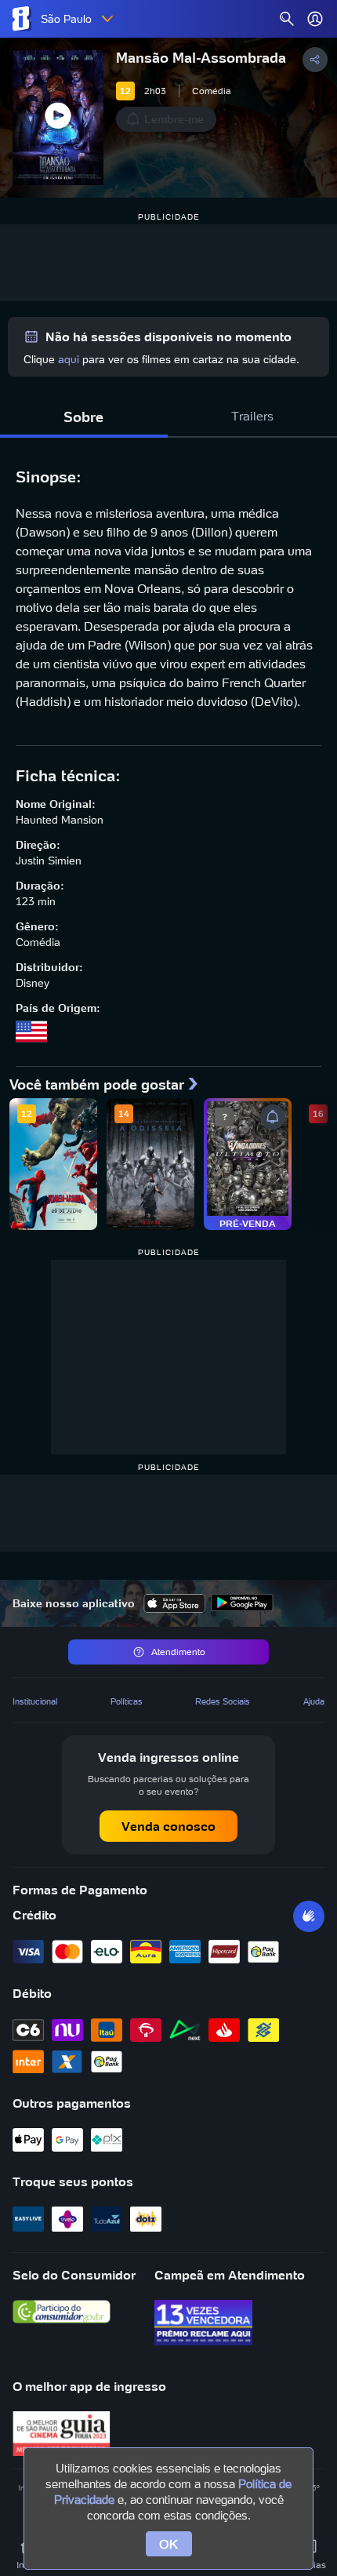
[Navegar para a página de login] (315, 19)
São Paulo (66, 19)
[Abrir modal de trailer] (58, 118)
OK (169, 2544)
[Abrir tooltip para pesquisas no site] (287, 19)
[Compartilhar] (315, 60)
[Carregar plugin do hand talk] (309, 1916)
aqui (69, 359)
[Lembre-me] (273, 1117)
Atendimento (178, 1652)
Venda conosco (168, 1826)
